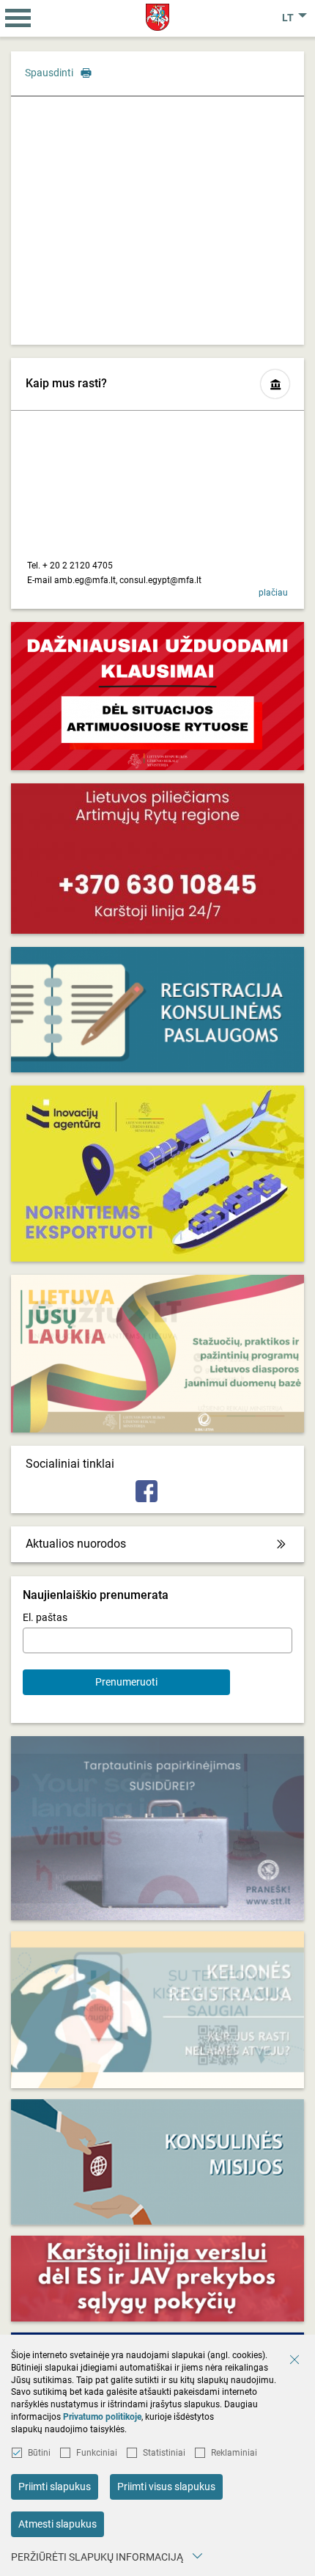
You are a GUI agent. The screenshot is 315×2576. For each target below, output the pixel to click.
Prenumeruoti (126, 1682)
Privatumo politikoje (102, 2417)
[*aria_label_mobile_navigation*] (18, 18)
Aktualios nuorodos (76, 1544)
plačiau (273, 593)
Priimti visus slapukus (166, 2487)
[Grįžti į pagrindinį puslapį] (158, 17)
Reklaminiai (234, 2453)
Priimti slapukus (55, 2487)
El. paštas (45, 1617)
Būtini (39, 2453)
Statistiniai (164, 2453)
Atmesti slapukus (58, 2524)
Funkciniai (97, 2453)
